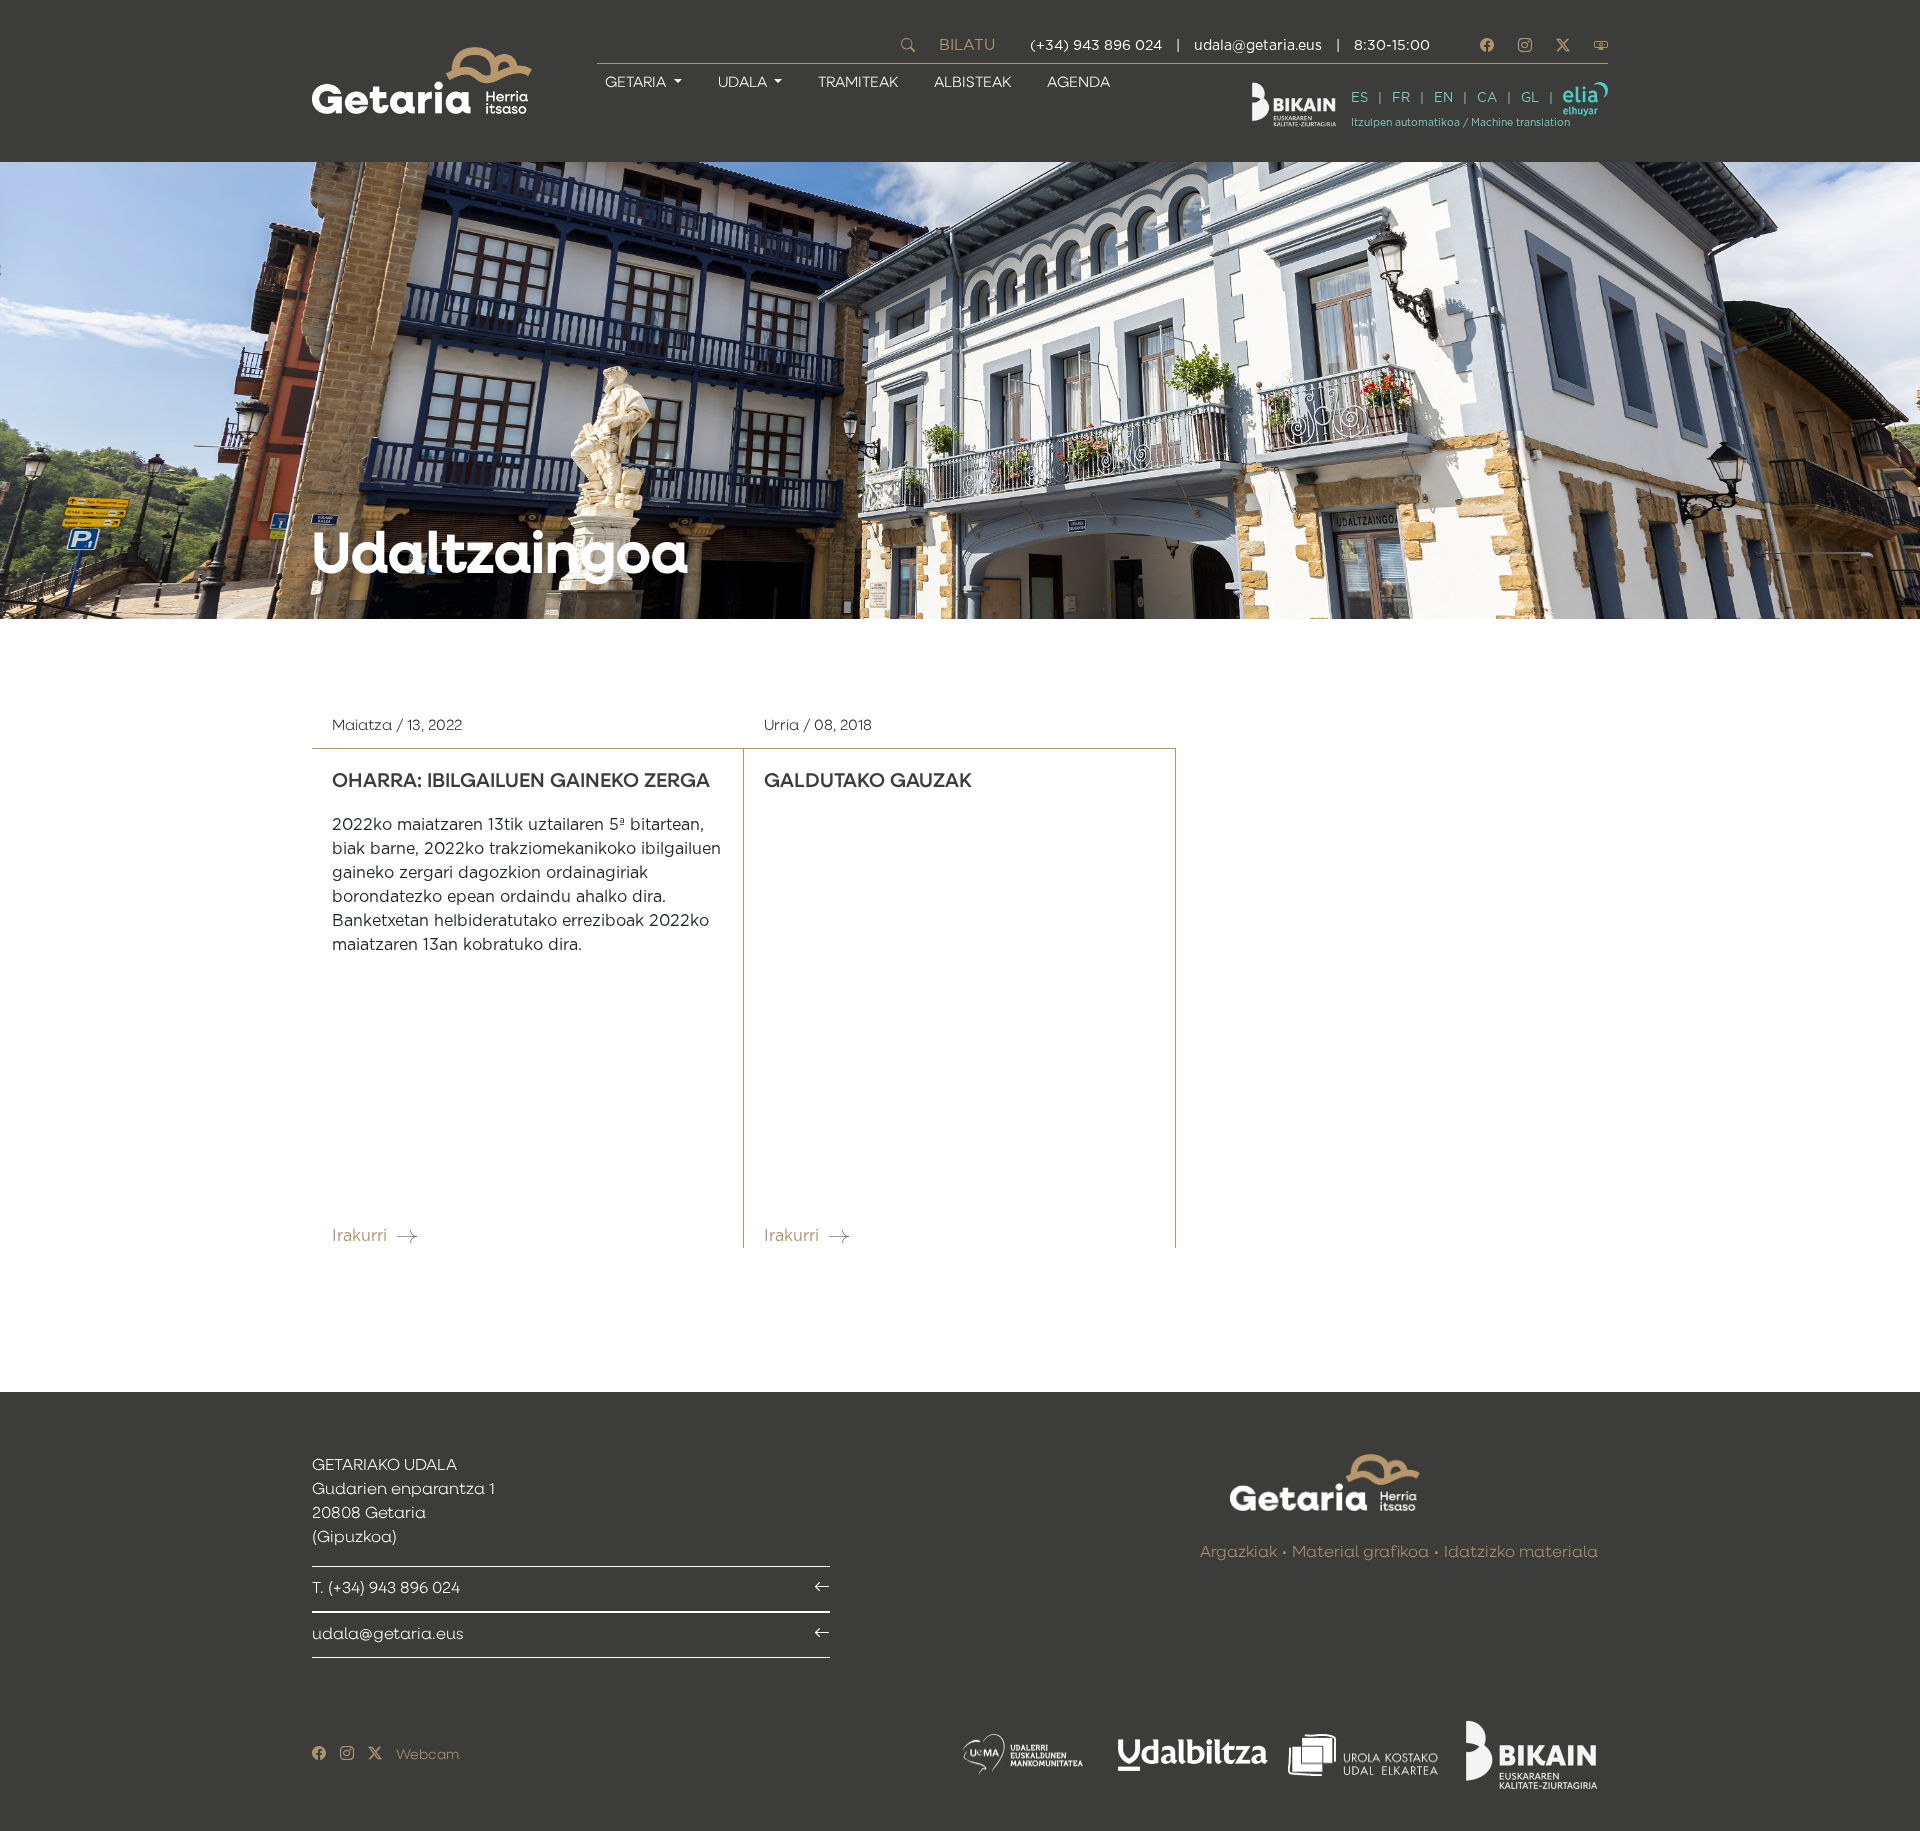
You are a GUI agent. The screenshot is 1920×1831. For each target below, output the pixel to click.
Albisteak (972, 82)
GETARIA (637, 82)
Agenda (1078, 82)
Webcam (427, 1755)
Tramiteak (858, 82)
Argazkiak (1238, 1553)
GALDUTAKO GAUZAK (868, 781)
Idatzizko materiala (1521, 1553)
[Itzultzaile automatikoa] (1585, 99)
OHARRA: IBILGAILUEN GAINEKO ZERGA (521, 781)
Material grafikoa (1360, 1553)
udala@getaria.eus (1258, 46)
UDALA (744, 82)
